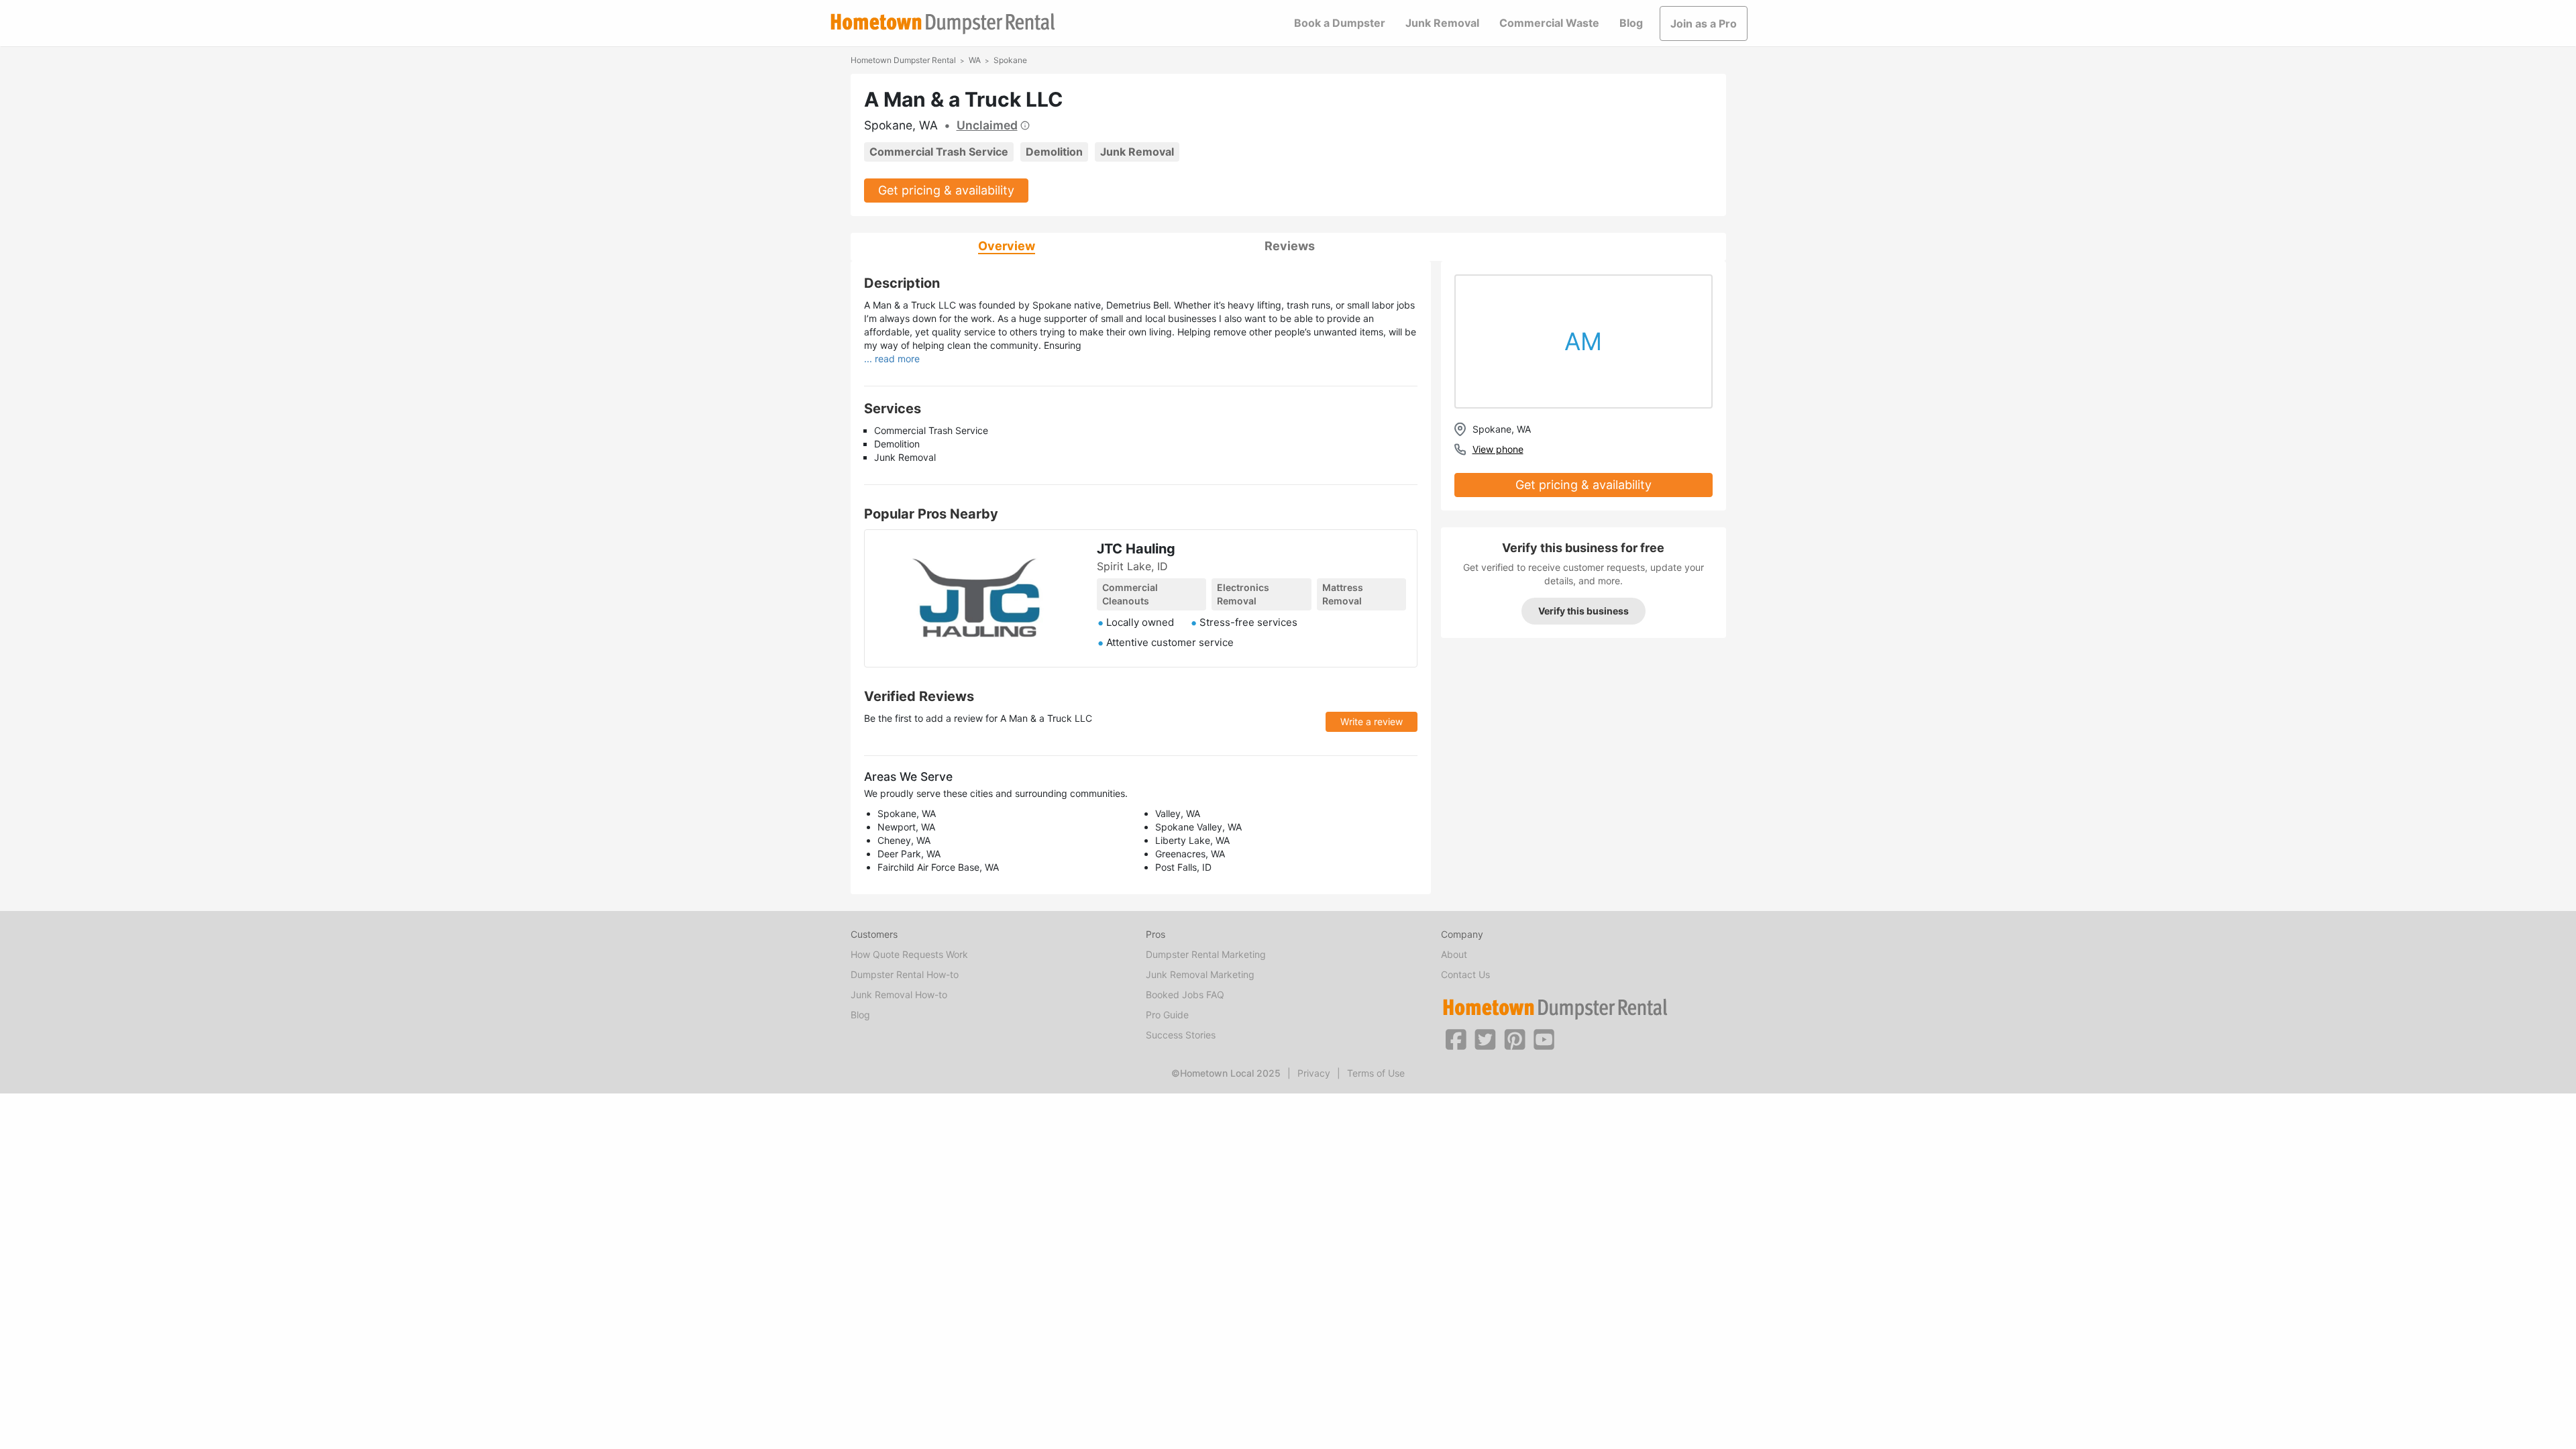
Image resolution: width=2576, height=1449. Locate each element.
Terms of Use (1376, 1073)
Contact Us (1465, 974)
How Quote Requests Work (909, 954)
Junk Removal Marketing (1200, 974)
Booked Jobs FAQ (1185, 995)
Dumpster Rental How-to (905, 974)
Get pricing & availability (946, 190)
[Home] (943, 24)
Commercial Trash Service (939, 152)
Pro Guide (1167, 1015)
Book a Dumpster (1340, 23)
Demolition (1054, 152)
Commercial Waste (1549, 23)
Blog (1631, 23)
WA (975, 60)
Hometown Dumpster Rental (903, 60)
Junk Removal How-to (899, 995)
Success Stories (1181, 1035)
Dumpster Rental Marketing (1206, 954)
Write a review (1372, 721)
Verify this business (1584, 611)
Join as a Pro (1704, 23)
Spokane (1010, 60)
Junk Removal (1442, 23)
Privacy (1314, 1073)
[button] (1456, 1038)
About (1454, 954)
